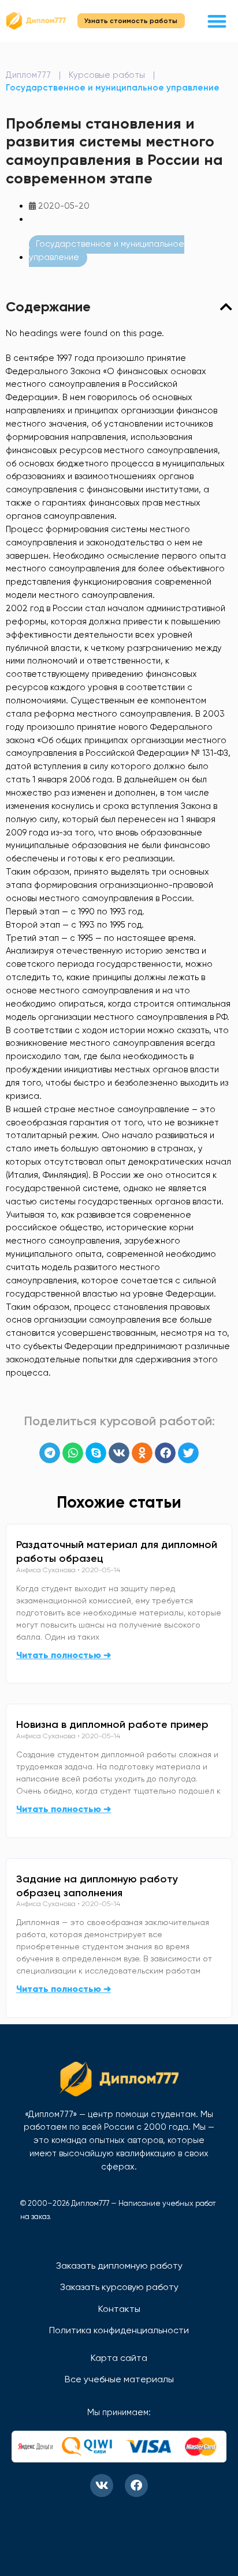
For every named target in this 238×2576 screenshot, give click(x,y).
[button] (217, 21)
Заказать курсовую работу (119, 2287)
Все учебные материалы (119, 2379)
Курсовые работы (107, 75)
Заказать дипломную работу (119, 2266)
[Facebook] (136, 2485)
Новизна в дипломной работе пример (112, 1724)
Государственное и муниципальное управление (113, 88)
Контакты (119, 2309)
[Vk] (102, 2485)
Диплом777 (28, 75)
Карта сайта (119, 2358)
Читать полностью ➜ (64, 1655)
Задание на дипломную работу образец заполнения (97, 1886)
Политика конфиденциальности (119, 2330)
